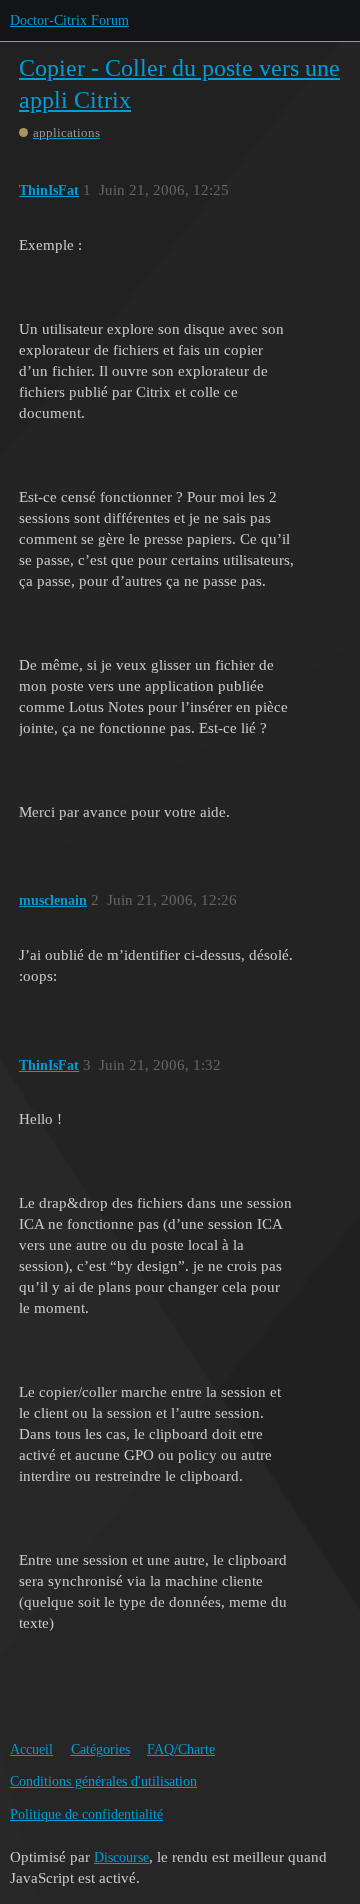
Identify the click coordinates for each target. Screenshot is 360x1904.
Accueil (31, 1749)
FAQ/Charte (181, 1749)
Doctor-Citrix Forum (69, 20)
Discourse (121, 1857)
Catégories (100, 1749)
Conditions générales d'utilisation (103, 1781)
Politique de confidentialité (86, 1814)
